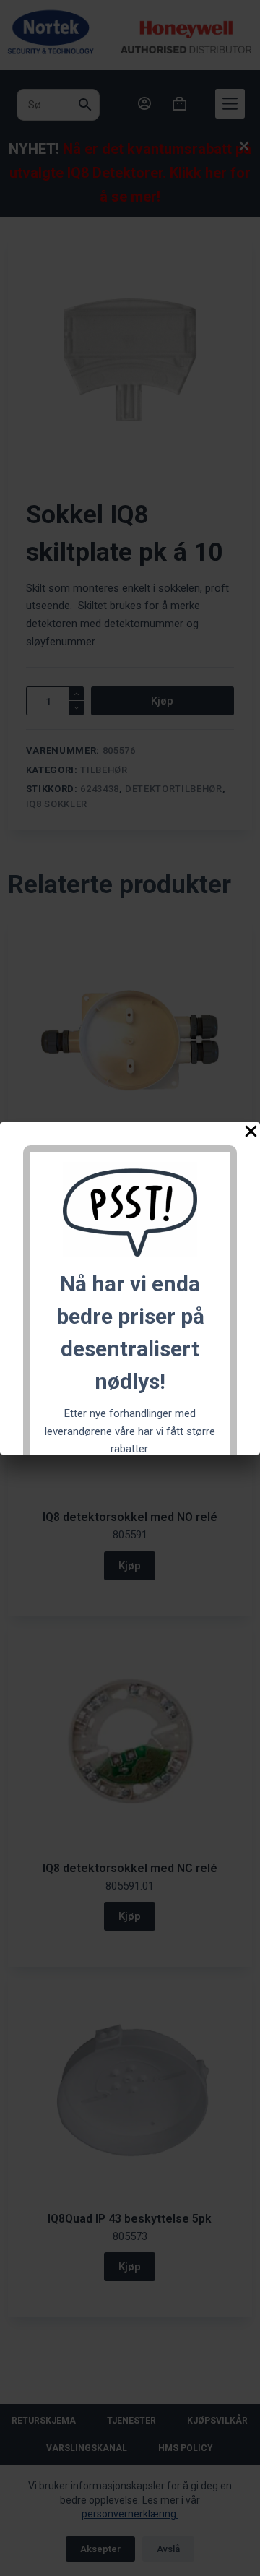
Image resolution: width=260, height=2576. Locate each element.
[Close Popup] (251, 1134)
